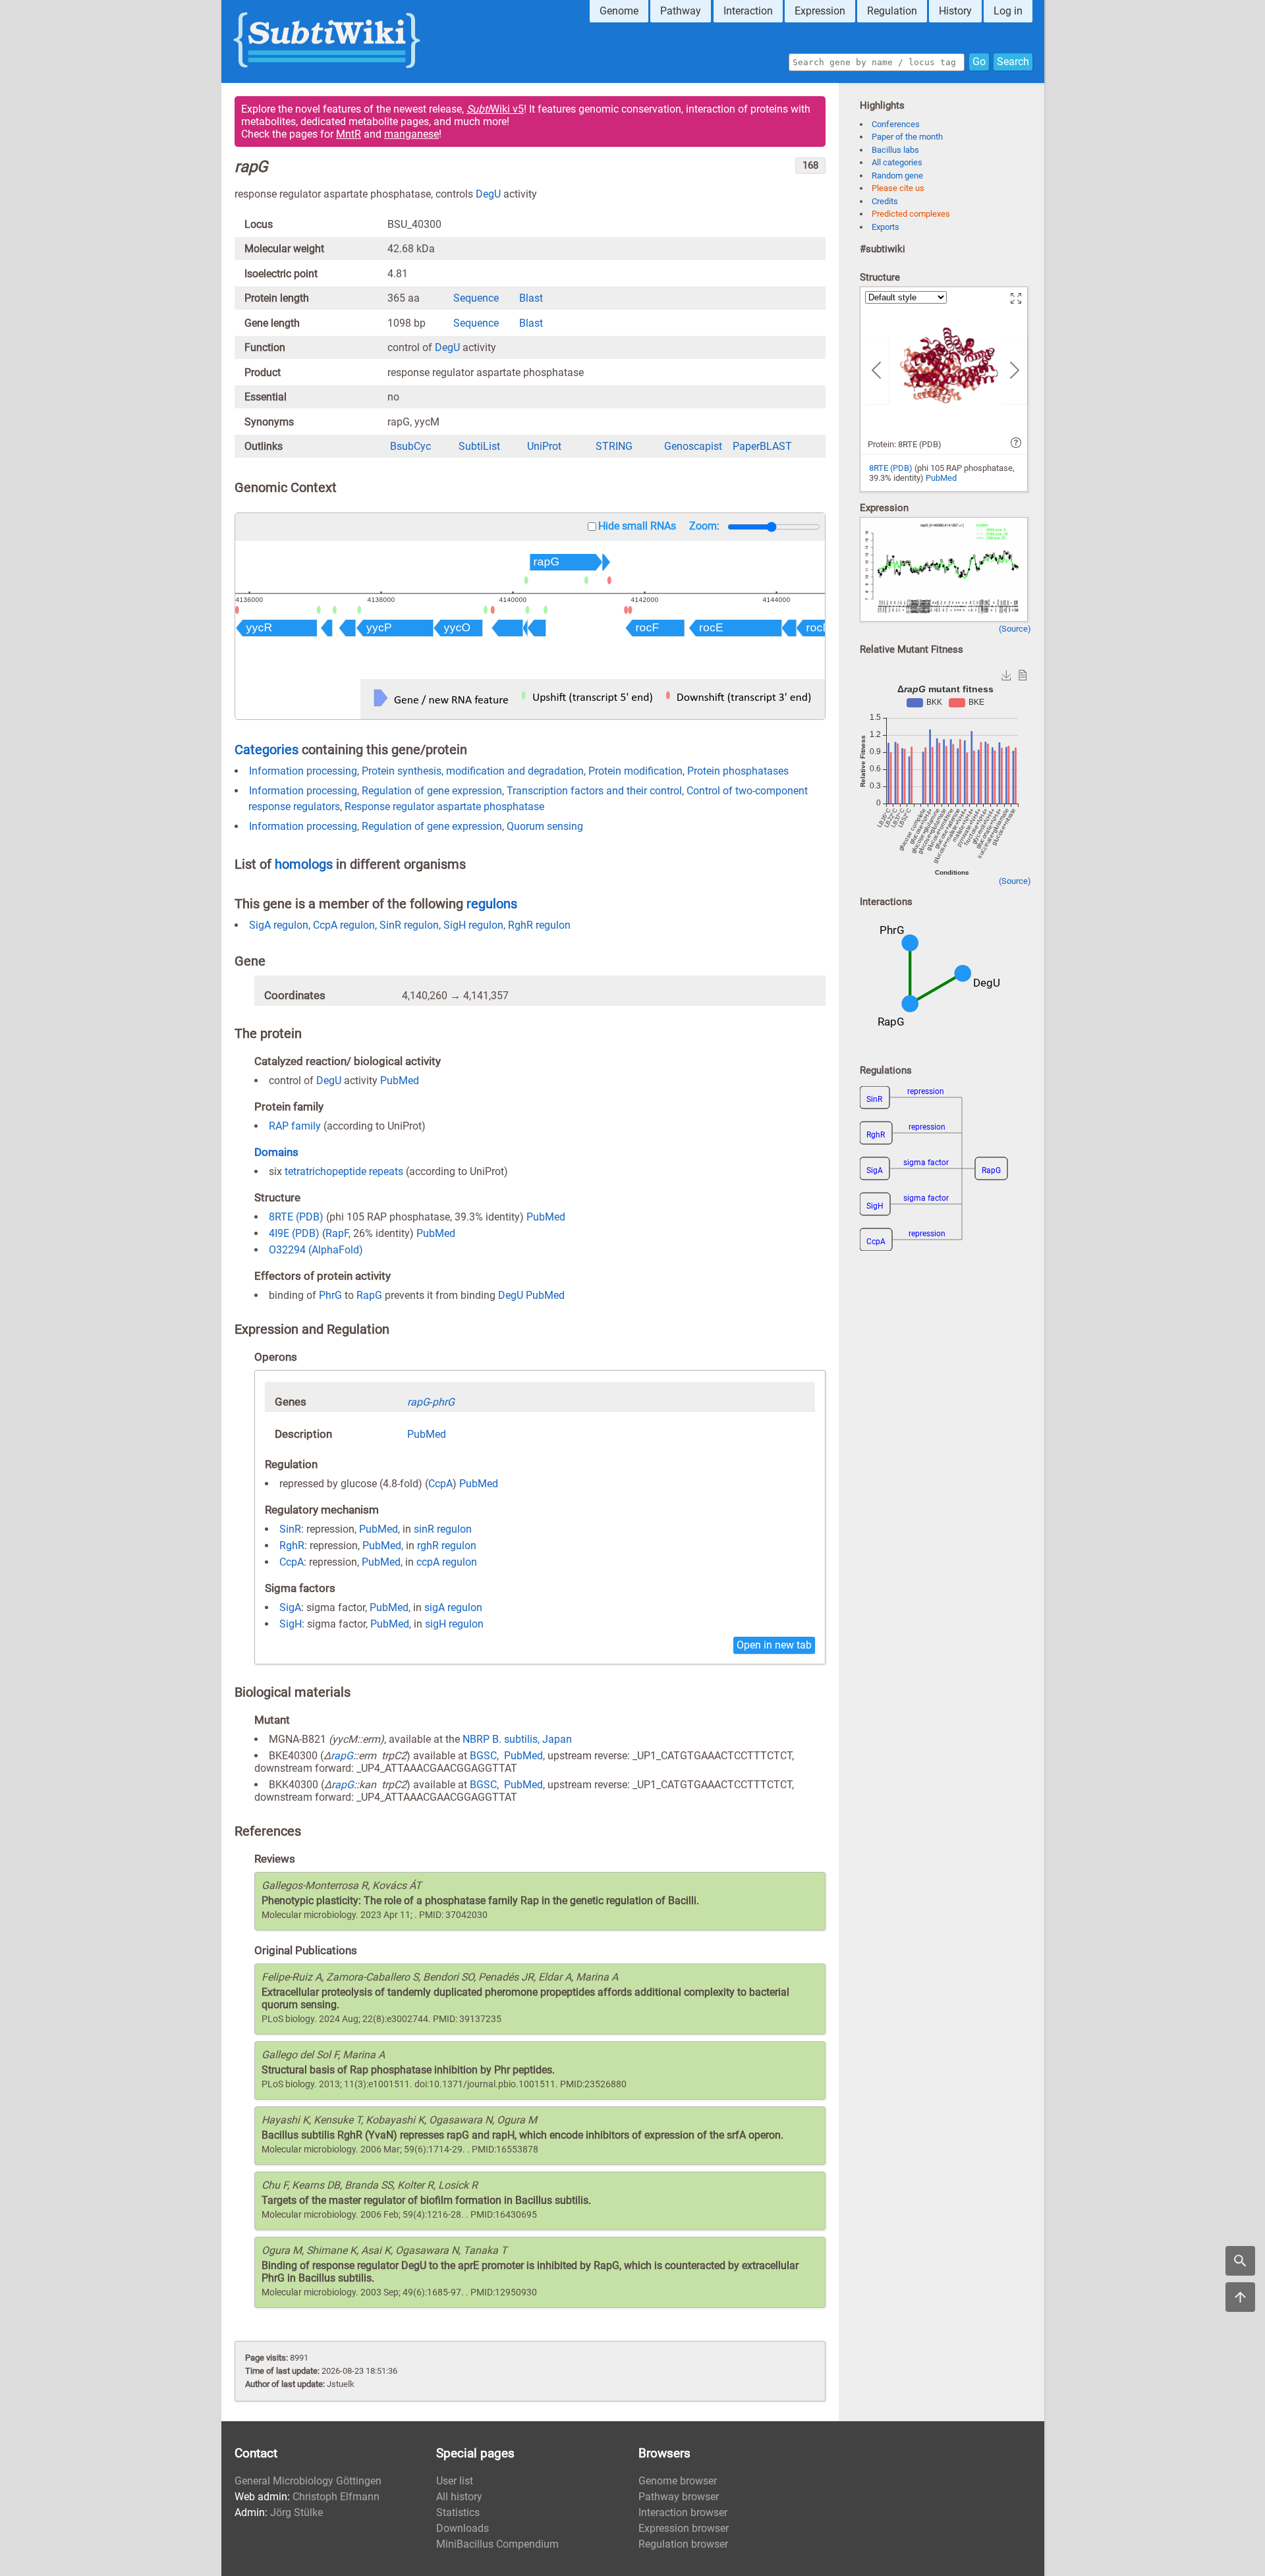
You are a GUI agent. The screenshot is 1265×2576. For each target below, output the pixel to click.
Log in (1008, 11)
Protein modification (635, 771)
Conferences (896, 124)
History (955, 11)
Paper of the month (907, 137)
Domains (276, 1152)
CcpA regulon (344, 925)
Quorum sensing (545, 826)
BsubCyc (410, 446)
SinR (290, 1529)
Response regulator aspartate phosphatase (444, 807)
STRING (614, 446)
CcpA (440, 1484)
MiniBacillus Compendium (497, 2544)
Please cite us (898, 188)
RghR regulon (539, 925)
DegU (488, 194)
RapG (369, 1295)
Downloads (463, 2528)
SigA (290, 1607)
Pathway (681, 11)
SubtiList (479, 446)
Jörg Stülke (296, 2512)
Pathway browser (679, 2497)
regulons (492, 904)
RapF (337, 1233)
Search (1013, 62)
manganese (411, 134)
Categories (267, 750)
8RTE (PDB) (296, 1217)
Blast (531, 298)
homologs (304, 864)
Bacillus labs (895, 150)
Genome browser (678, 2481)
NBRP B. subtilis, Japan (517, 1739)
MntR (349, 134)
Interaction (748, 11)
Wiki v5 (495, 109)
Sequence (476, 298)
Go (979, 62)
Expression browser (684, 2528)
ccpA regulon (447, 1562)
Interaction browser (683, 2512)
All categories (897, 162)
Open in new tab (774, 1645)
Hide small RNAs (637, 526)
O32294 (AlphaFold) (316, 1250)
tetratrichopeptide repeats (344, 1171)
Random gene (897, 176)
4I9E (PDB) (294, 1233)
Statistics (458, 2512)
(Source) (1015, 629)
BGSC (483, 1756)
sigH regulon (454, 1624)
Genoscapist (693, 446)
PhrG (330, 1295)
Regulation (892, 11)
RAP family (295, 1126)
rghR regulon (447, 1546)
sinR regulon (443, 1529)
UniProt (544, 446)
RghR (292, 1546)
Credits (885, 201)
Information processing (303, 771)
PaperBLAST (762, 446)
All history (459, 2497)
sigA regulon (453, 1607)
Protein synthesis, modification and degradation (473, 771)
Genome (619, 11)
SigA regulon (279, 925)
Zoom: (704, 526)
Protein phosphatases (738, 771)
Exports (885, 227)
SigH (291, 1624)
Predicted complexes (911, 214)
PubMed (400, 1081)
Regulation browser (683, 2544)
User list (455, 2481)
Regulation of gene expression (432, 791)
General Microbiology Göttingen (308, 2481)
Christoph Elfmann (336, 2497)
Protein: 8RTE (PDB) (905, 444)
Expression (820, 11)
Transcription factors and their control (594, 791)
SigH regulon (473, 925)
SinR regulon (409, 925)
